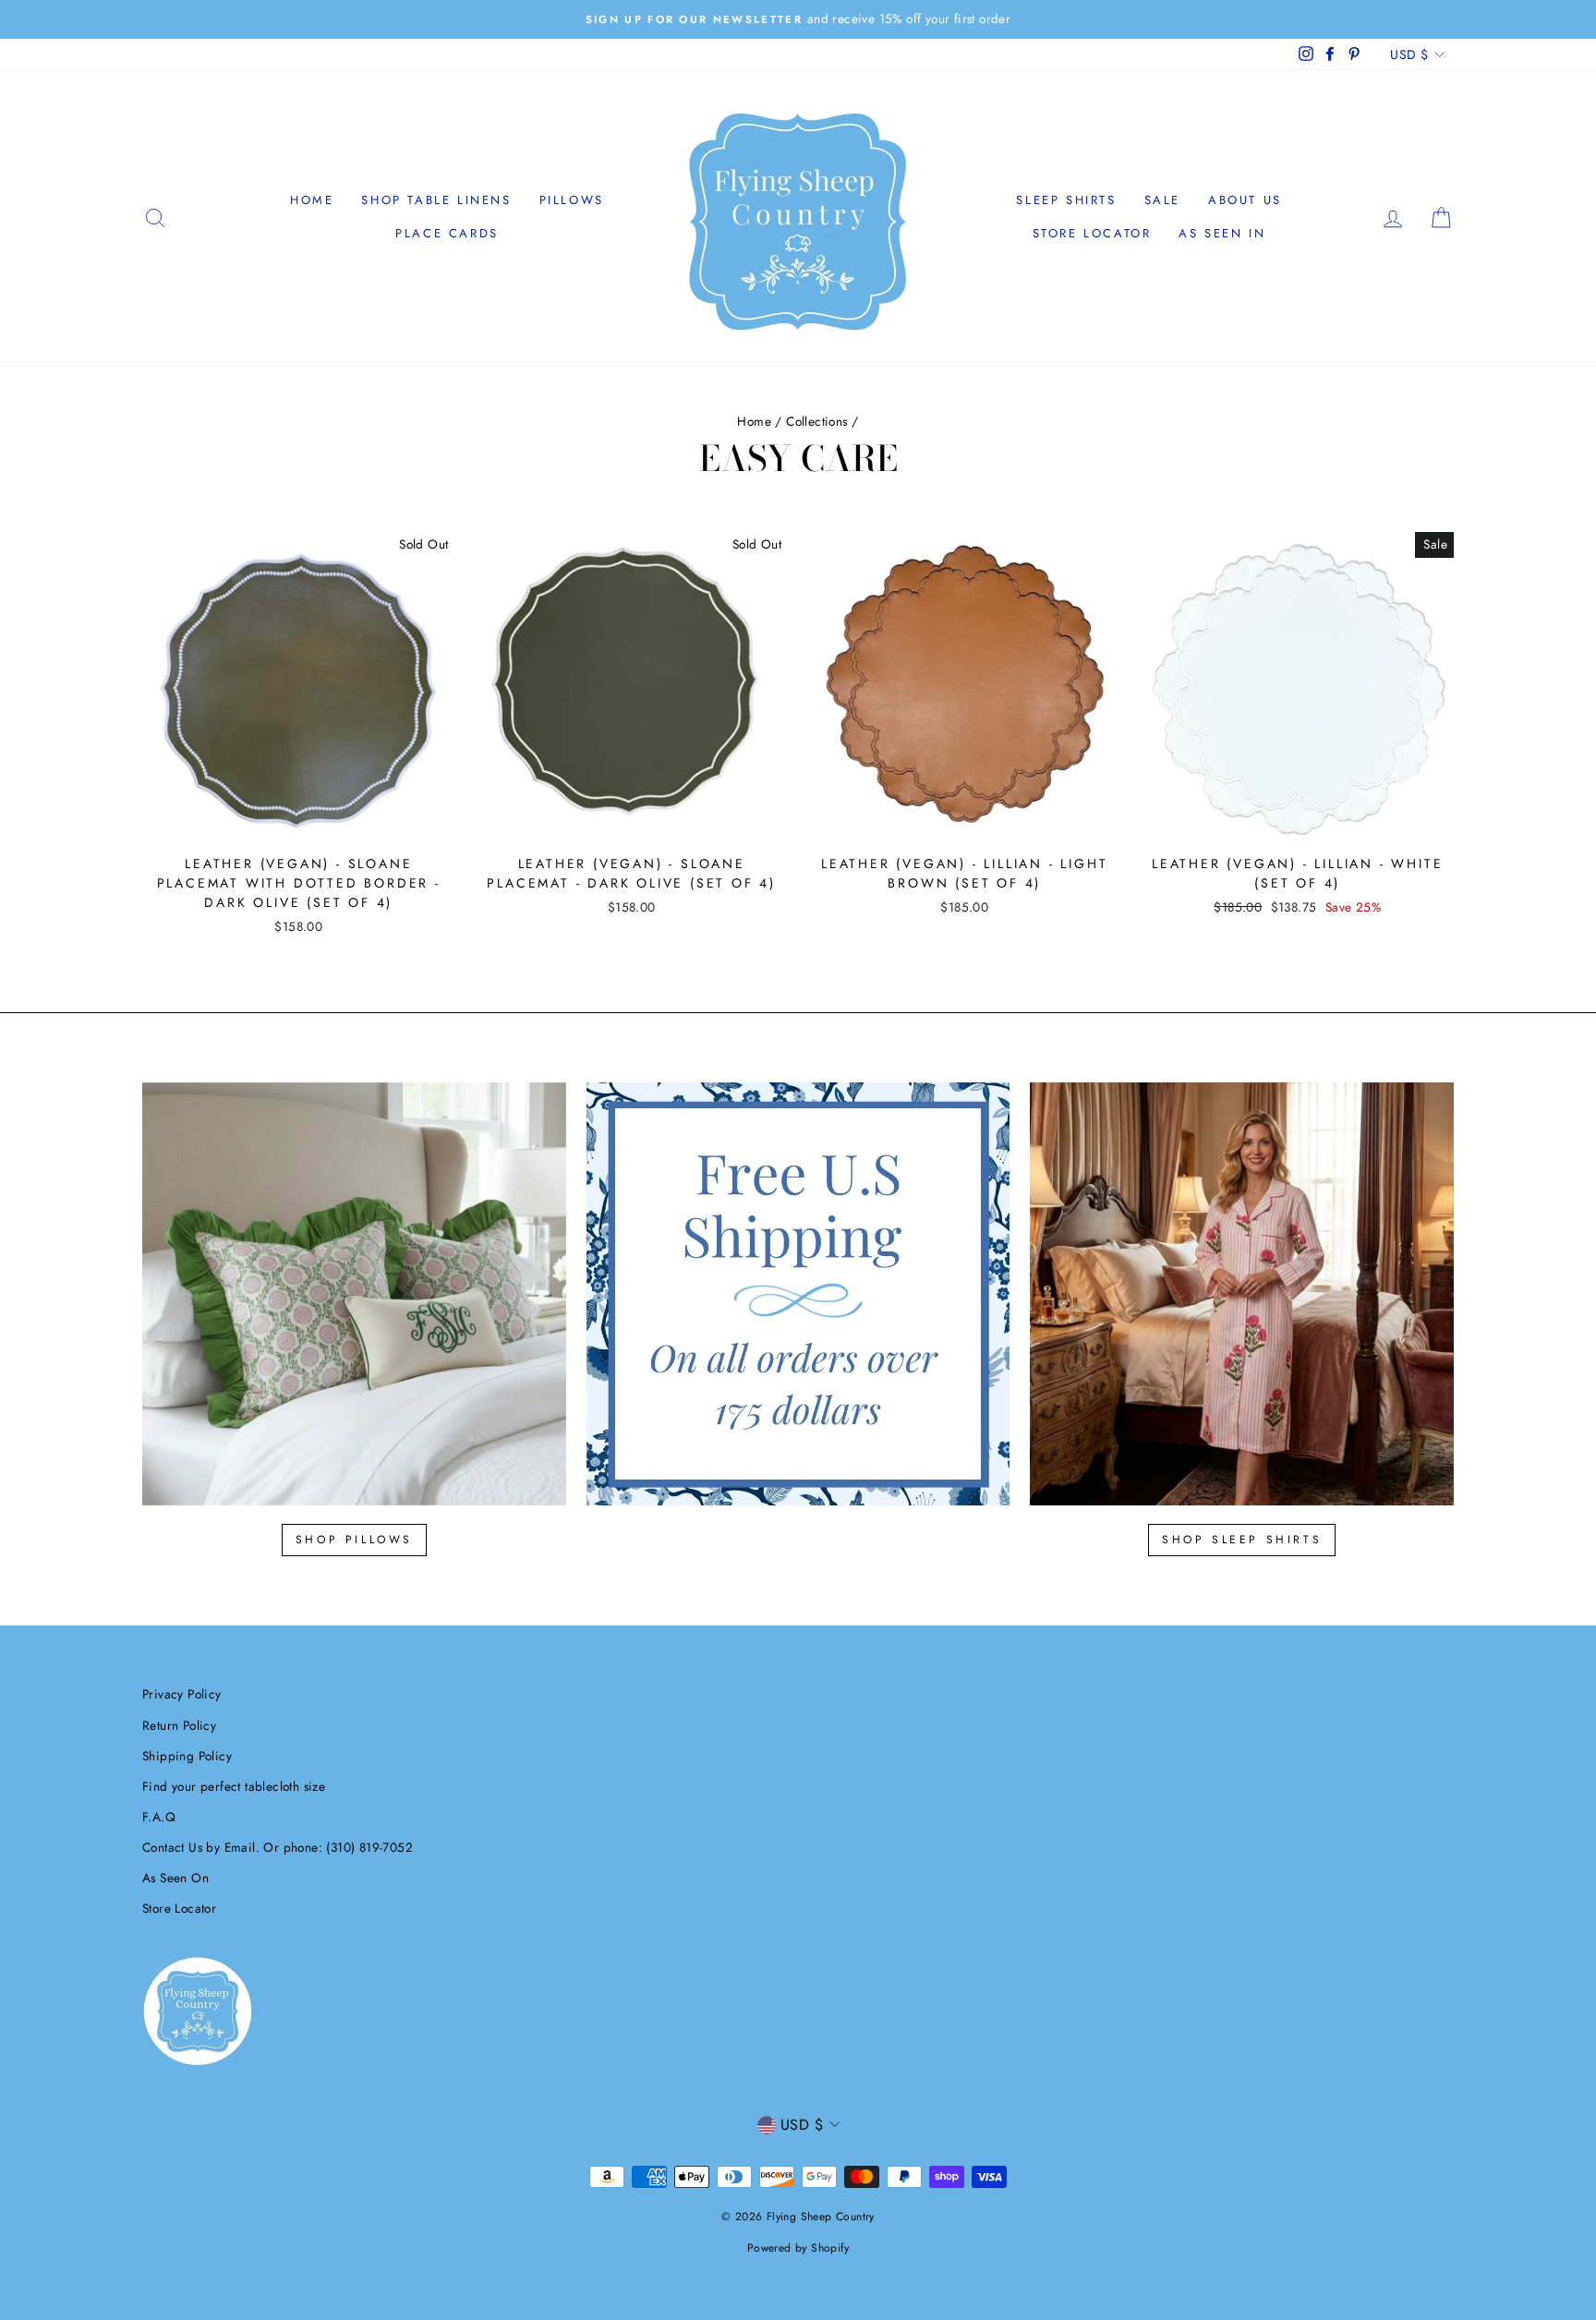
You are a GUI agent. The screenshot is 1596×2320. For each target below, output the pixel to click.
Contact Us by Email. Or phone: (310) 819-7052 (278, 1847)
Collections (816, 421)
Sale (1162, 200)
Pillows (572, 200)
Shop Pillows (354, 1540)
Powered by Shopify (798, 2248)
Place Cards (447, 233)
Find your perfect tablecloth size (234, 1786)
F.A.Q (159, 1817)
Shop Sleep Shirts (1242, 1540)
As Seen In (1222, 233)
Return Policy (179, 1725)
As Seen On (175, 1878)
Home (312, 200)
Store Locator (1092, 233)
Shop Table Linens (436, 200)
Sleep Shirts (1066, 200)
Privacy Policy (182, 1694)
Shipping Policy (187, 1756)
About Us (1245, 200)
